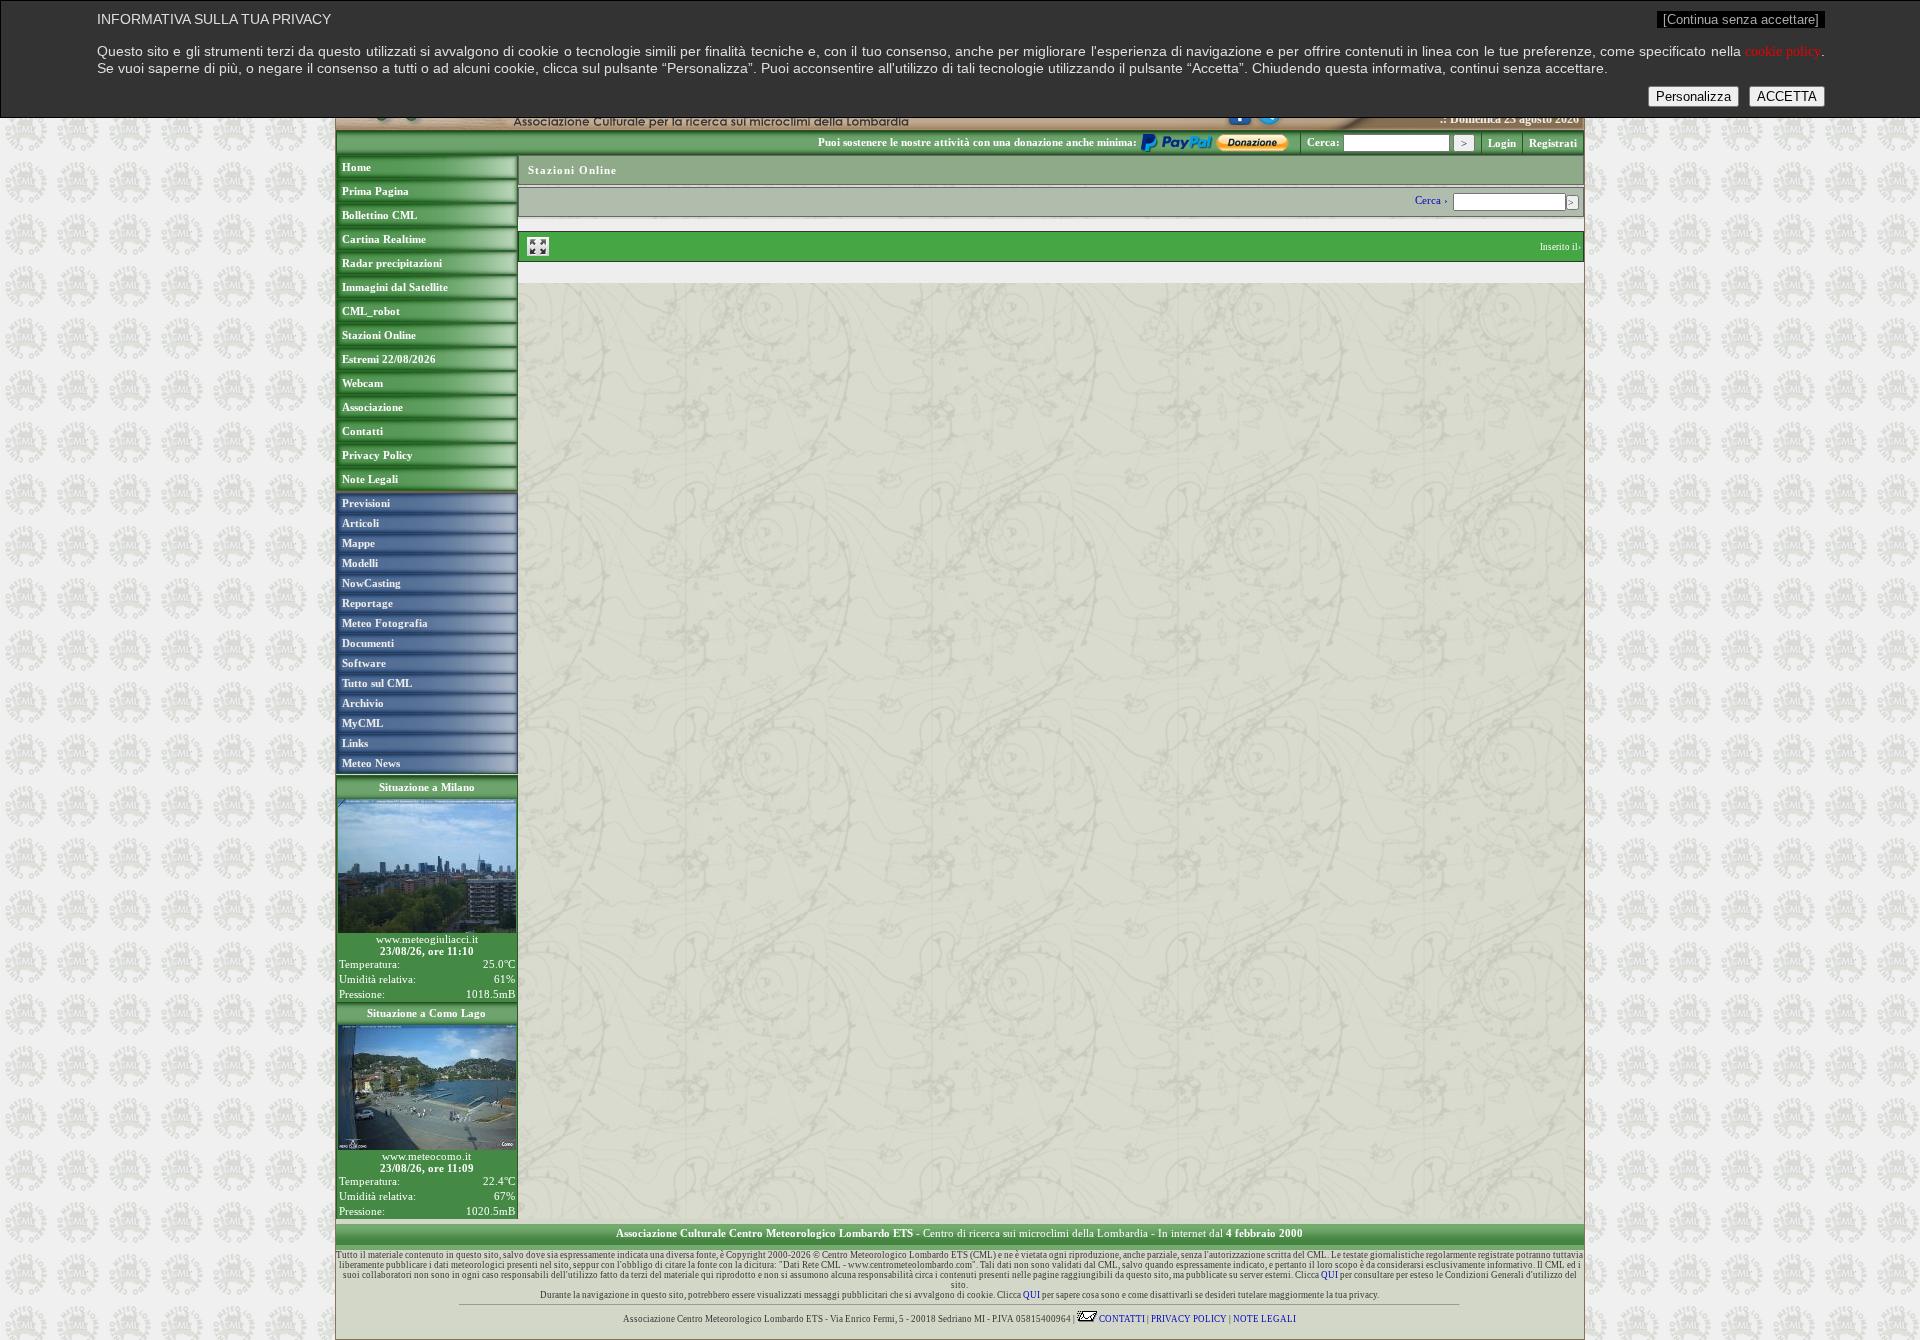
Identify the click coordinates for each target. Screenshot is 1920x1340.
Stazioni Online (572, 170)
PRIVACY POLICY (1189, 1319)
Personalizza (1693, 96)
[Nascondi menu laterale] (538, 246)
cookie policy (1783, 51)
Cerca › (1433, 200)
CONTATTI (1121, 1319)
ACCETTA (1787, 96)
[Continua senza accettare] (1741, 19)
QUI (1329, 1275)
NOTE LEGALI (1264, 1319)
